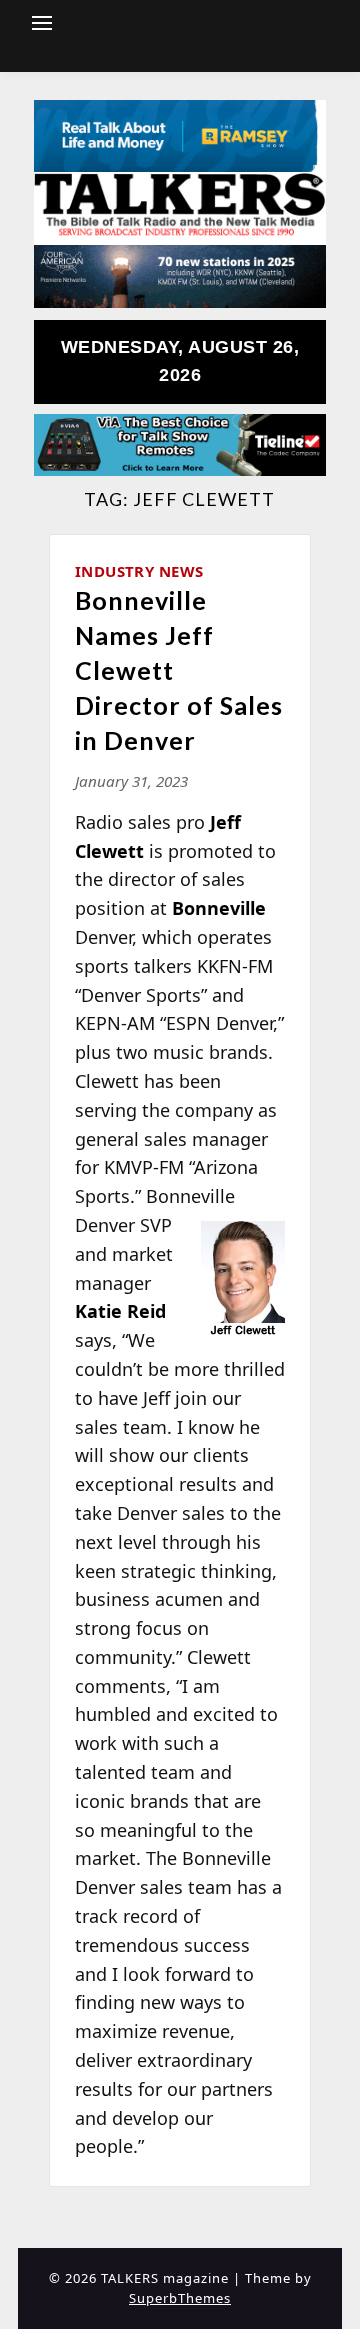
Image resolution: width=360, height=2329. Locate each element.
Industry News (139, 571)
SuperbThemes (180, 2298)
